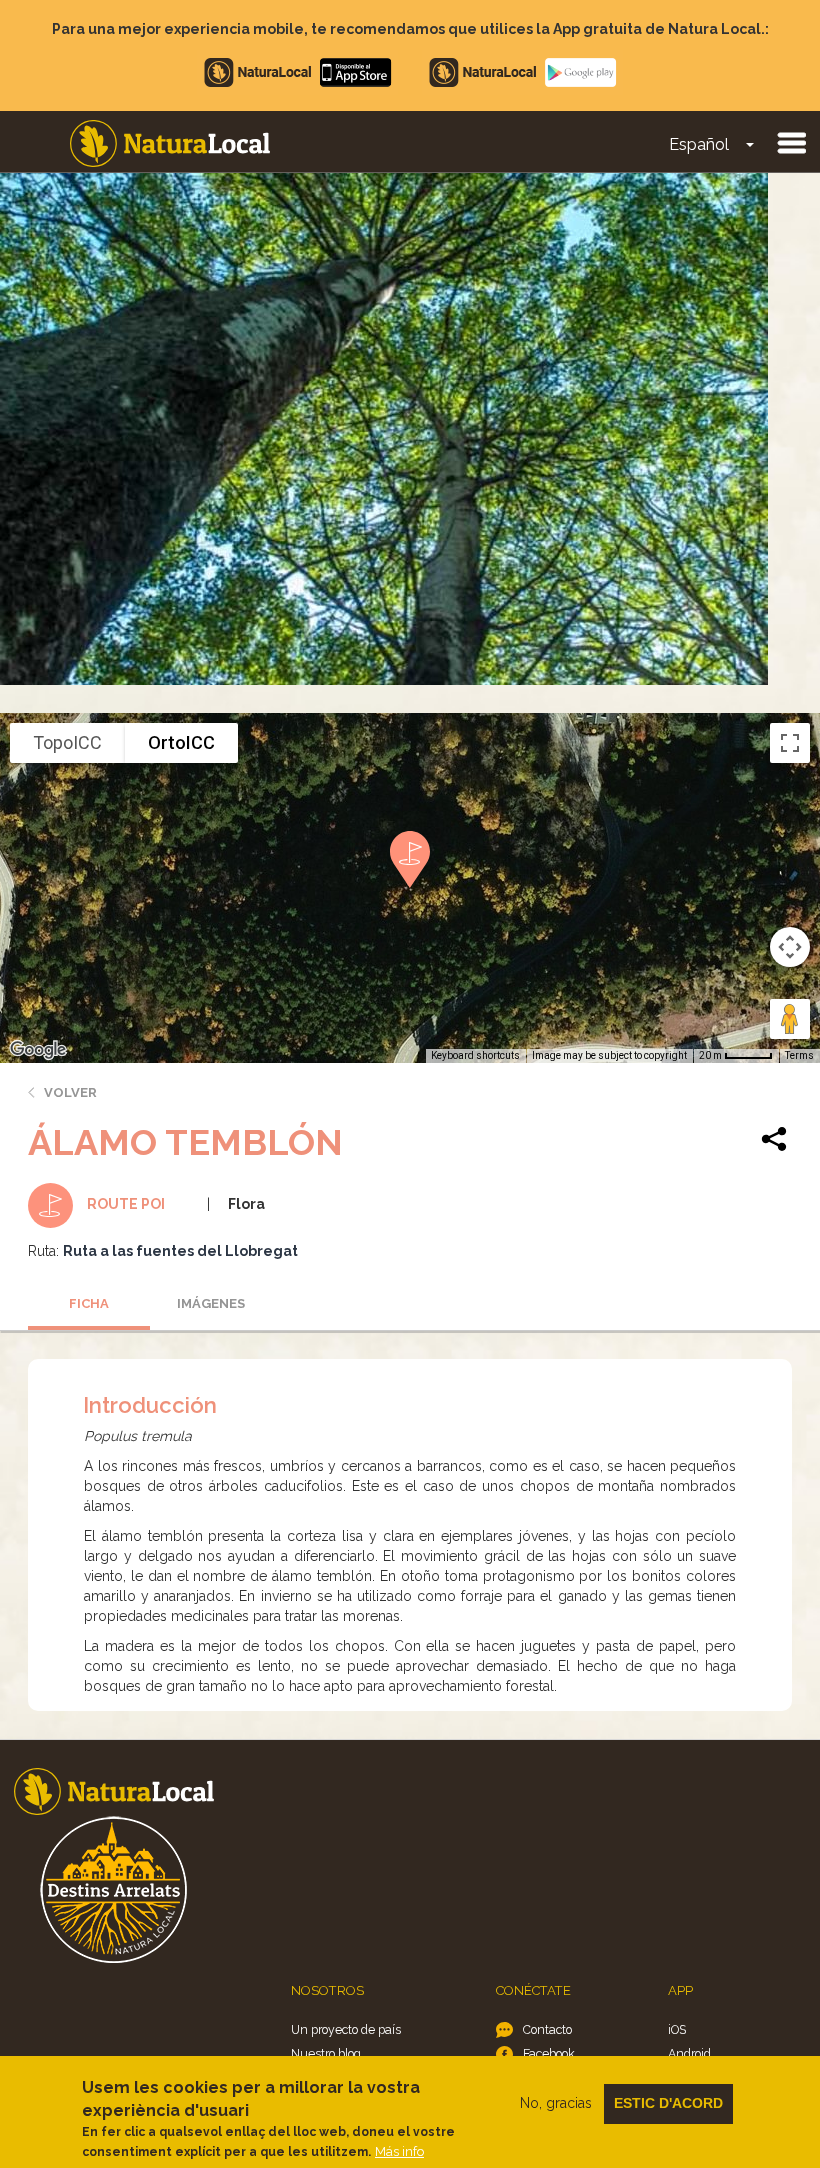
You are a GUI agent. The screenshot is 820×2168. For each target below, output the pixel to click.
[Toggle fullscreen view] (790, 743)
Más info (399, 2151)
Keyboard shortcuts (475, 1055)
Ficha (89, 1303)
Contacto (547, 2029)
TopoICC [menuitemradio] (67, 742)
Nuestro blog (326, 2053)
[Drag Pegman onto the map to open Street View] (790, 1019)
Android (689, 2053)
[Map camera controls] (790, 947)
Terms (799, 1055)
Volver (70, 1092)
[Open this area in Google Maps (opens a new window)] (38, 1050)
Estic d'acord (668, 2103)
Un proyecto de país (346, 2029)
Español (699, 144)
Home (170, 143)
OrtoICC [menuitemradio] (181, 742)
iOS (677, 2029)
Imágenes (211, 1303)
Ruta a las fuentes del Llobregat (180, 1251)
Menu (791, 142)
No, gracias (556, 2103)
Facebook (549, 2053)
